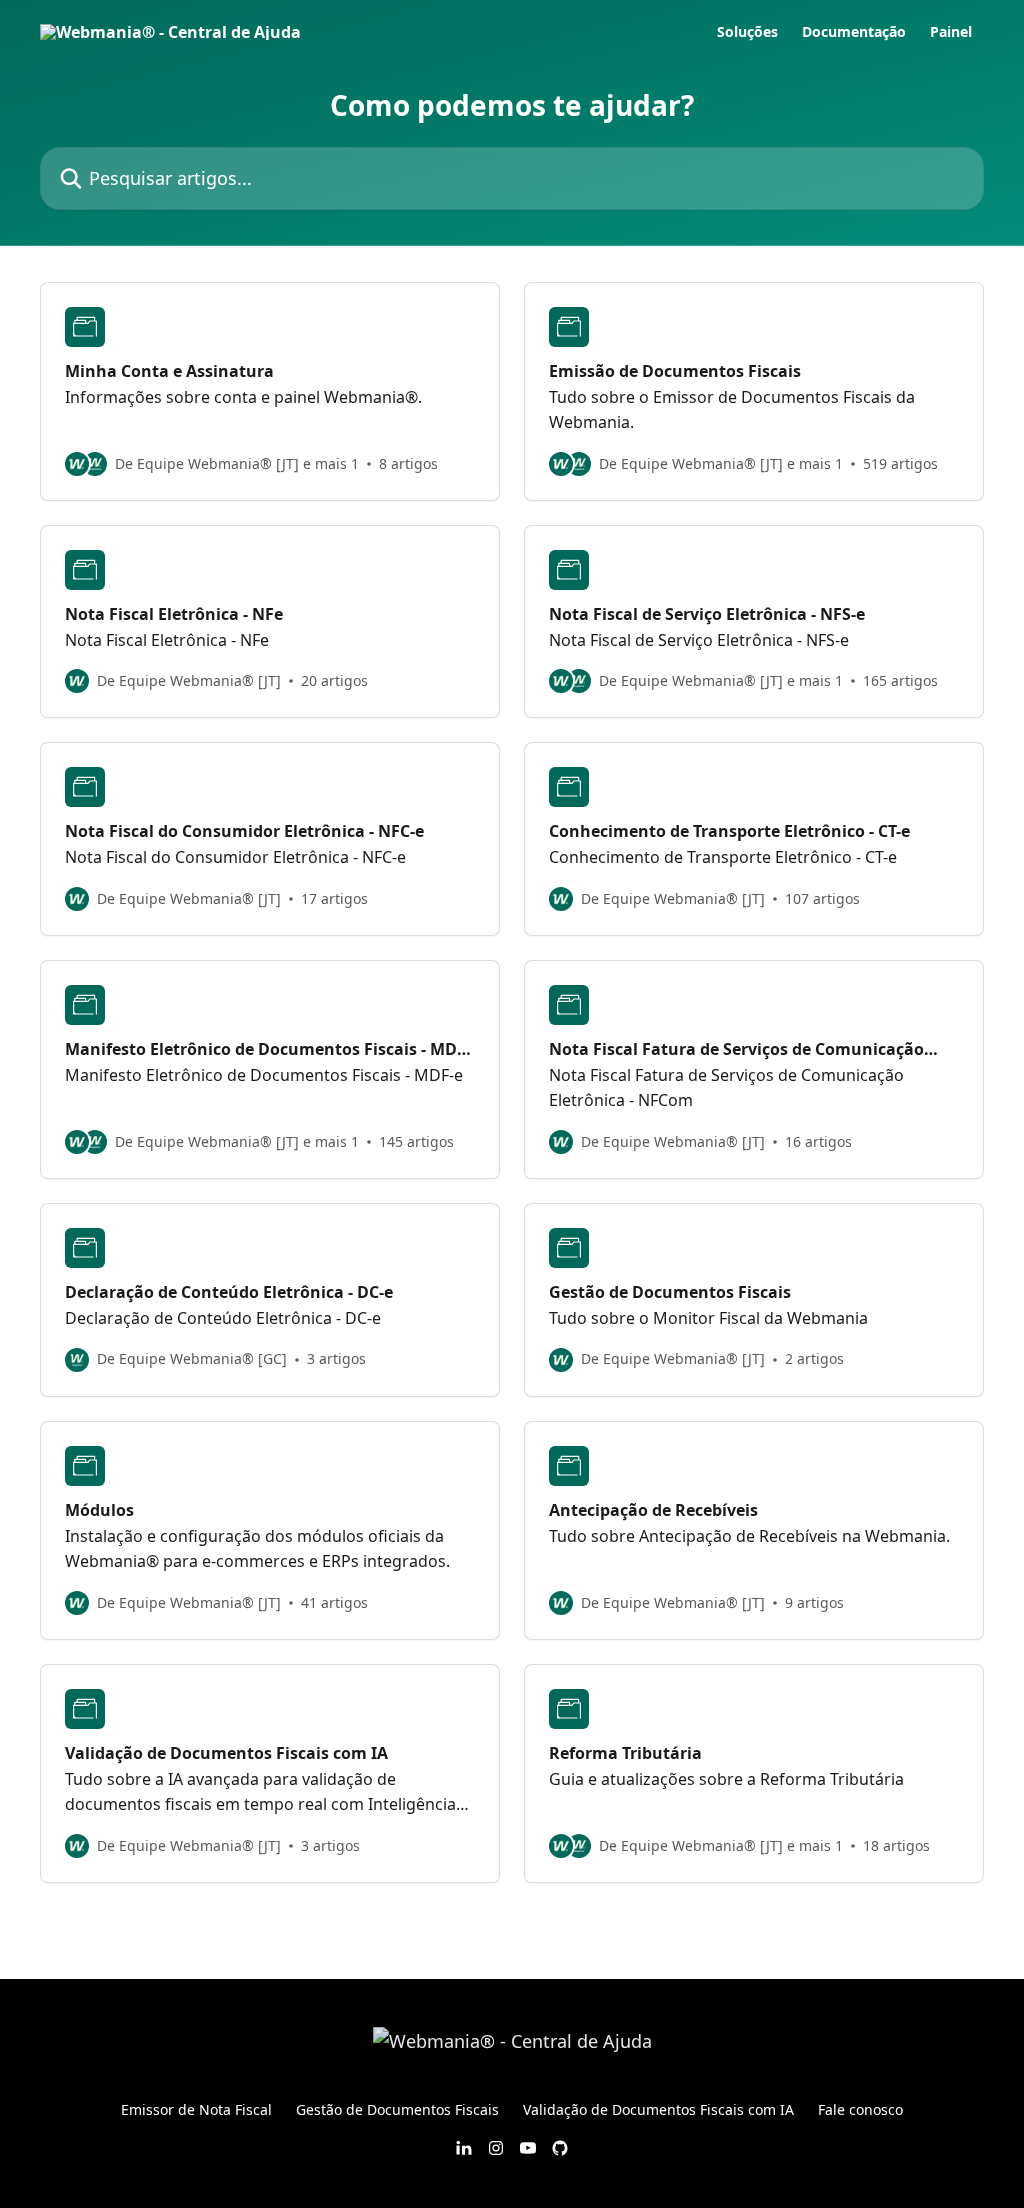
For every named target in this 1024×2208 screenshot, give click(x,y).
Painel (951, 32)
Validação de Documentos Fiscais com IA (658, 2109)
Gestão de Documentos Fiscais (397, 2109)
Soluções (747, 32)
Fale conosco (860, 2109)
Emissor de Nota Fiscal (196, 2109)
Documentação (854, 32)
